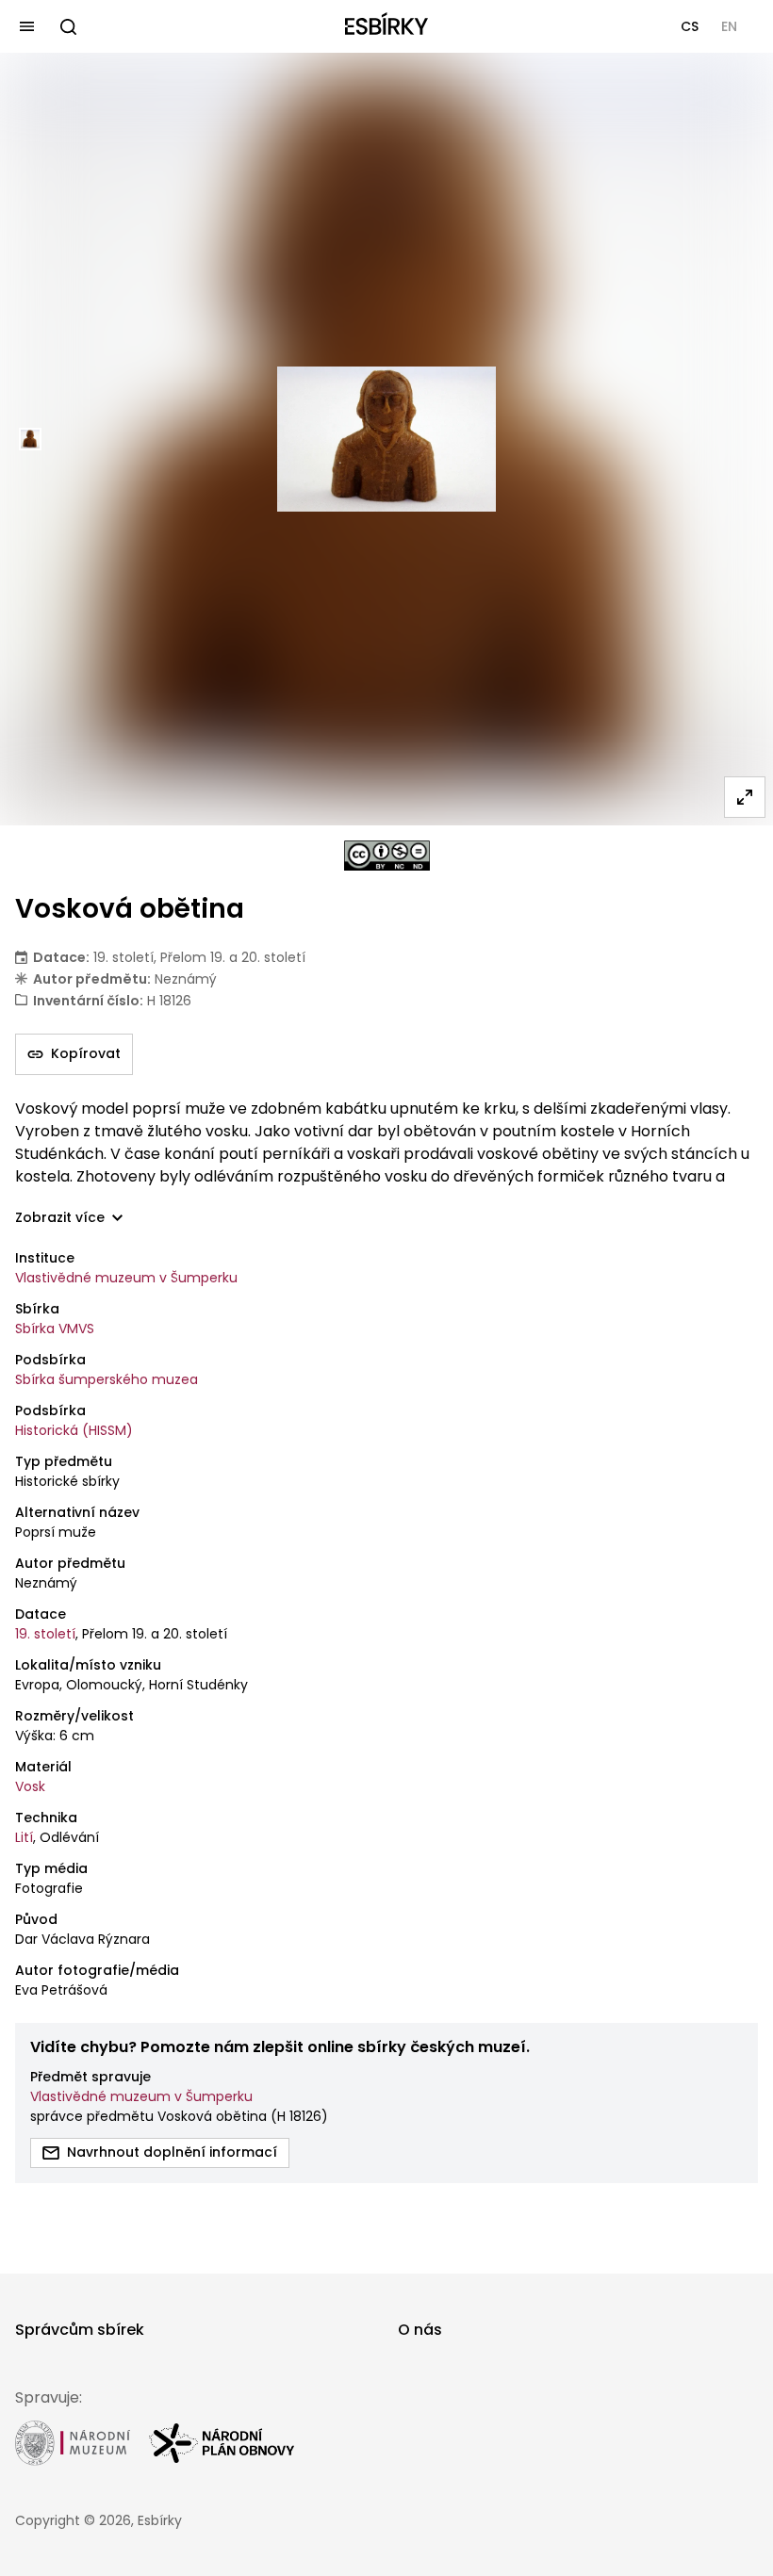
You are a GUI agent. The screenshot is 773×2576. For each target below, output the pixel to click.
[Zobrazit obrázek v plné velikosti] (745, 797)
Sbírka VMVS (55, 1329)
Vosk (30, 1786)
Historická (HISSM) (74, 1430)
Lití (24, 1837)
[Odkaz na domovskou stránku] (386, 26)
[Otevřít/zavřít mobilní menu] (26, 26)
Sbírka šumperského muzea (107, 1379)
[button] (690, 26)
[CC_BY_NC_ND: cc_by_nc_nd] (387, 856)
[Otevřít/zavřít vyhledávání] (68, 26)
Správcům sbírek (80, 2330)
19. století (45, 1634)
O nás (420, 2330)
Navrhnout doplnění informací (172, 2152)
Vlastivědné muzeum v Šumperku (126, 1278)
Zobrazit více (60, 1218)
